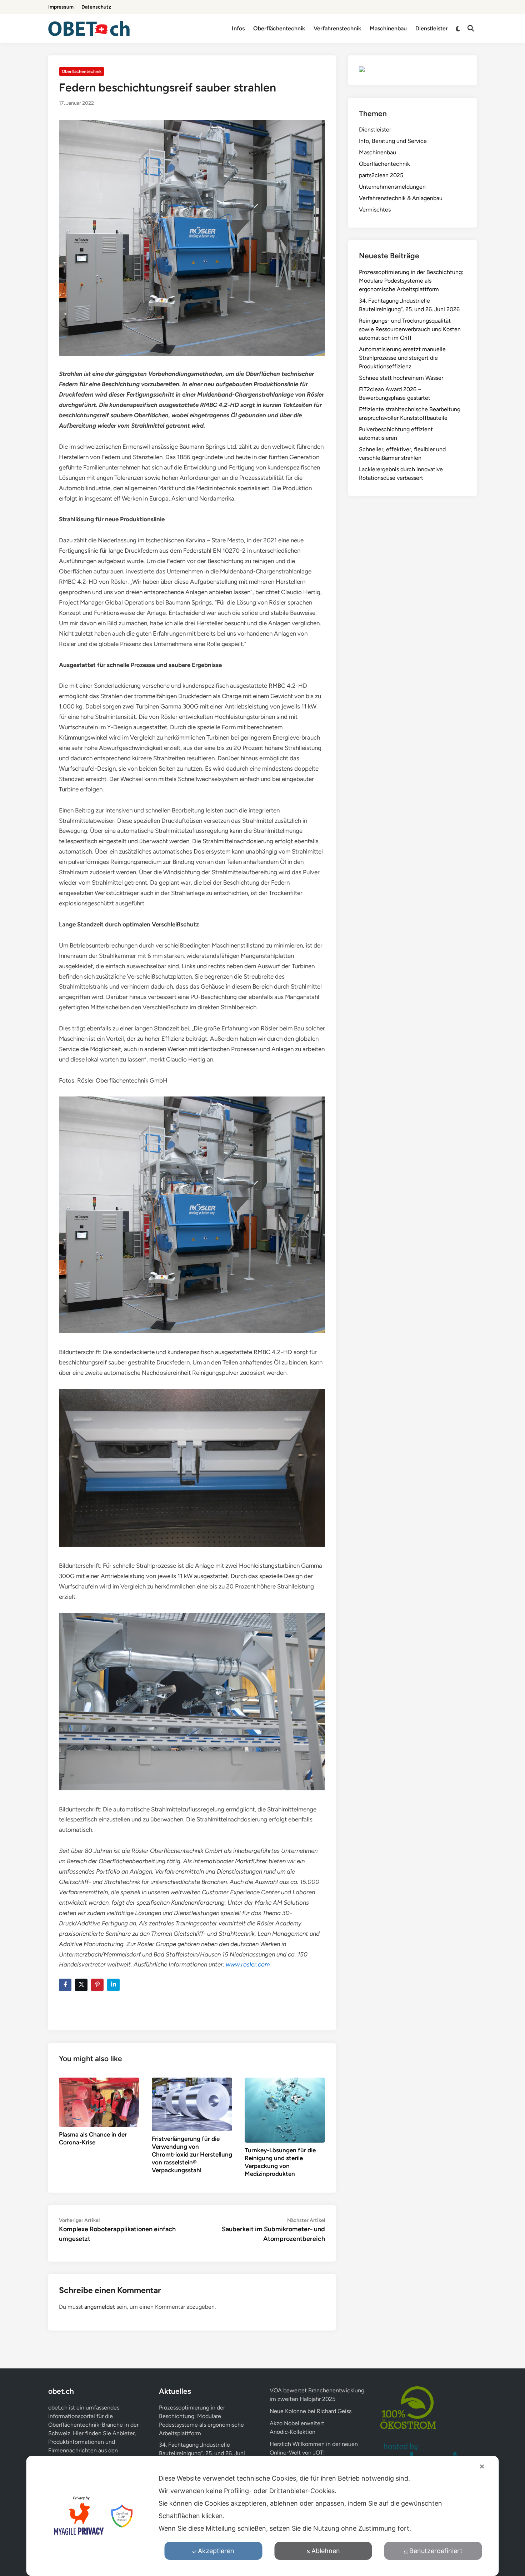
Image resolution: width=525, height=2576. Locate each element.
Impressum (61, 7)
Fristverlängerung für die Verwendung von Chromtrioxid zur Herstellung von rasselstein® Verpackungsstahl (192, 2154)
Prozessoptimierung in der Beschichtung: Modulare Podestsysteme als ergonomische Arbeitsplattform (411, 281)
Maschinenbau (388, 28)
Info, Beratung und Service (393, 141)
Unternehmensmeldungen (392, 187)
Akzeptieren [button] (216, 2551)
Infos (238, 28)
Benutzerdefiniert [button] (436, 2551)
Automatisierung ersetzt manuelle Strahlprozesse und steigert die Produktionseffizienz (402, 358)
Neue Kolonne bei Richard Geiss (311, 2411)
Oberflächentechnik (279, 28)
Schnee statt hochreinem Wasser (401, 378)
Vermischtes (375, 210)
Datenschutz (96, 7)
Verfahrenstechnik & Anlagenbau (401, 198)
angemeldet (100, 2307)
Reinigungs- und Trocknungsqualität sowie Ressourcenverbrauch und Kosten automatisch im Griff (410, 329)
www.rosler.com (248, 1964)
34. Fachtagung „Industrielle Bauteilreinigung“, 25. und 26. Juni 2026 (202, 2453)
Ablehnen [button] (326, 2551)
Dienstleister (432, 28)
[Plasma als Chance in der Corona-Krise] (99, 2102)
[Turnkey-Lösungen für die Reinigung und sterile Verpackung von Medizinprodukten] (285, 2110)
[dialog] (263, 2516)
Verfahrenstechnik (337, 28)
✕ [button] (482, 2466)
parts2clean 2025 (381, 175)
